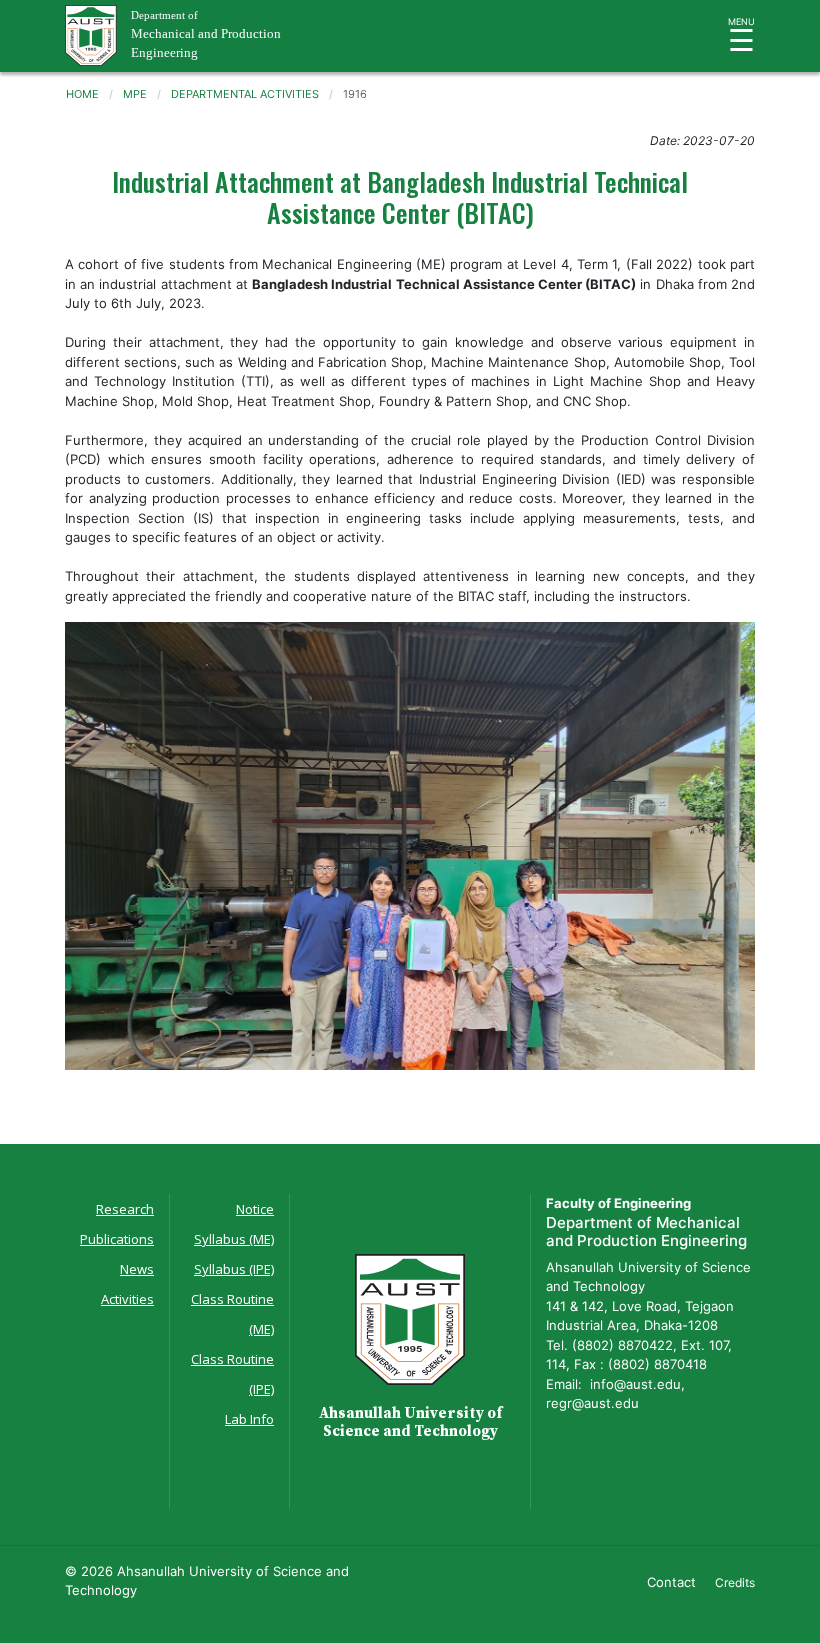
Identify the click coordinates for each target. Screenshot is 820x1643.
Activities (127, 1299)
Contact (671, 1582)
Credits (735, 1582)
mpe (135, 94)
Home (82, 94)
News (137, 1269)
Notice (255, 1209)
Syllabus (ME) (234, 1239)
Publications (117, 1239)
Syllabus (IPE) (234, 1269)
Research (125, 1209)
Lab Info (249, 1419)
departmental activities (245, 94)
